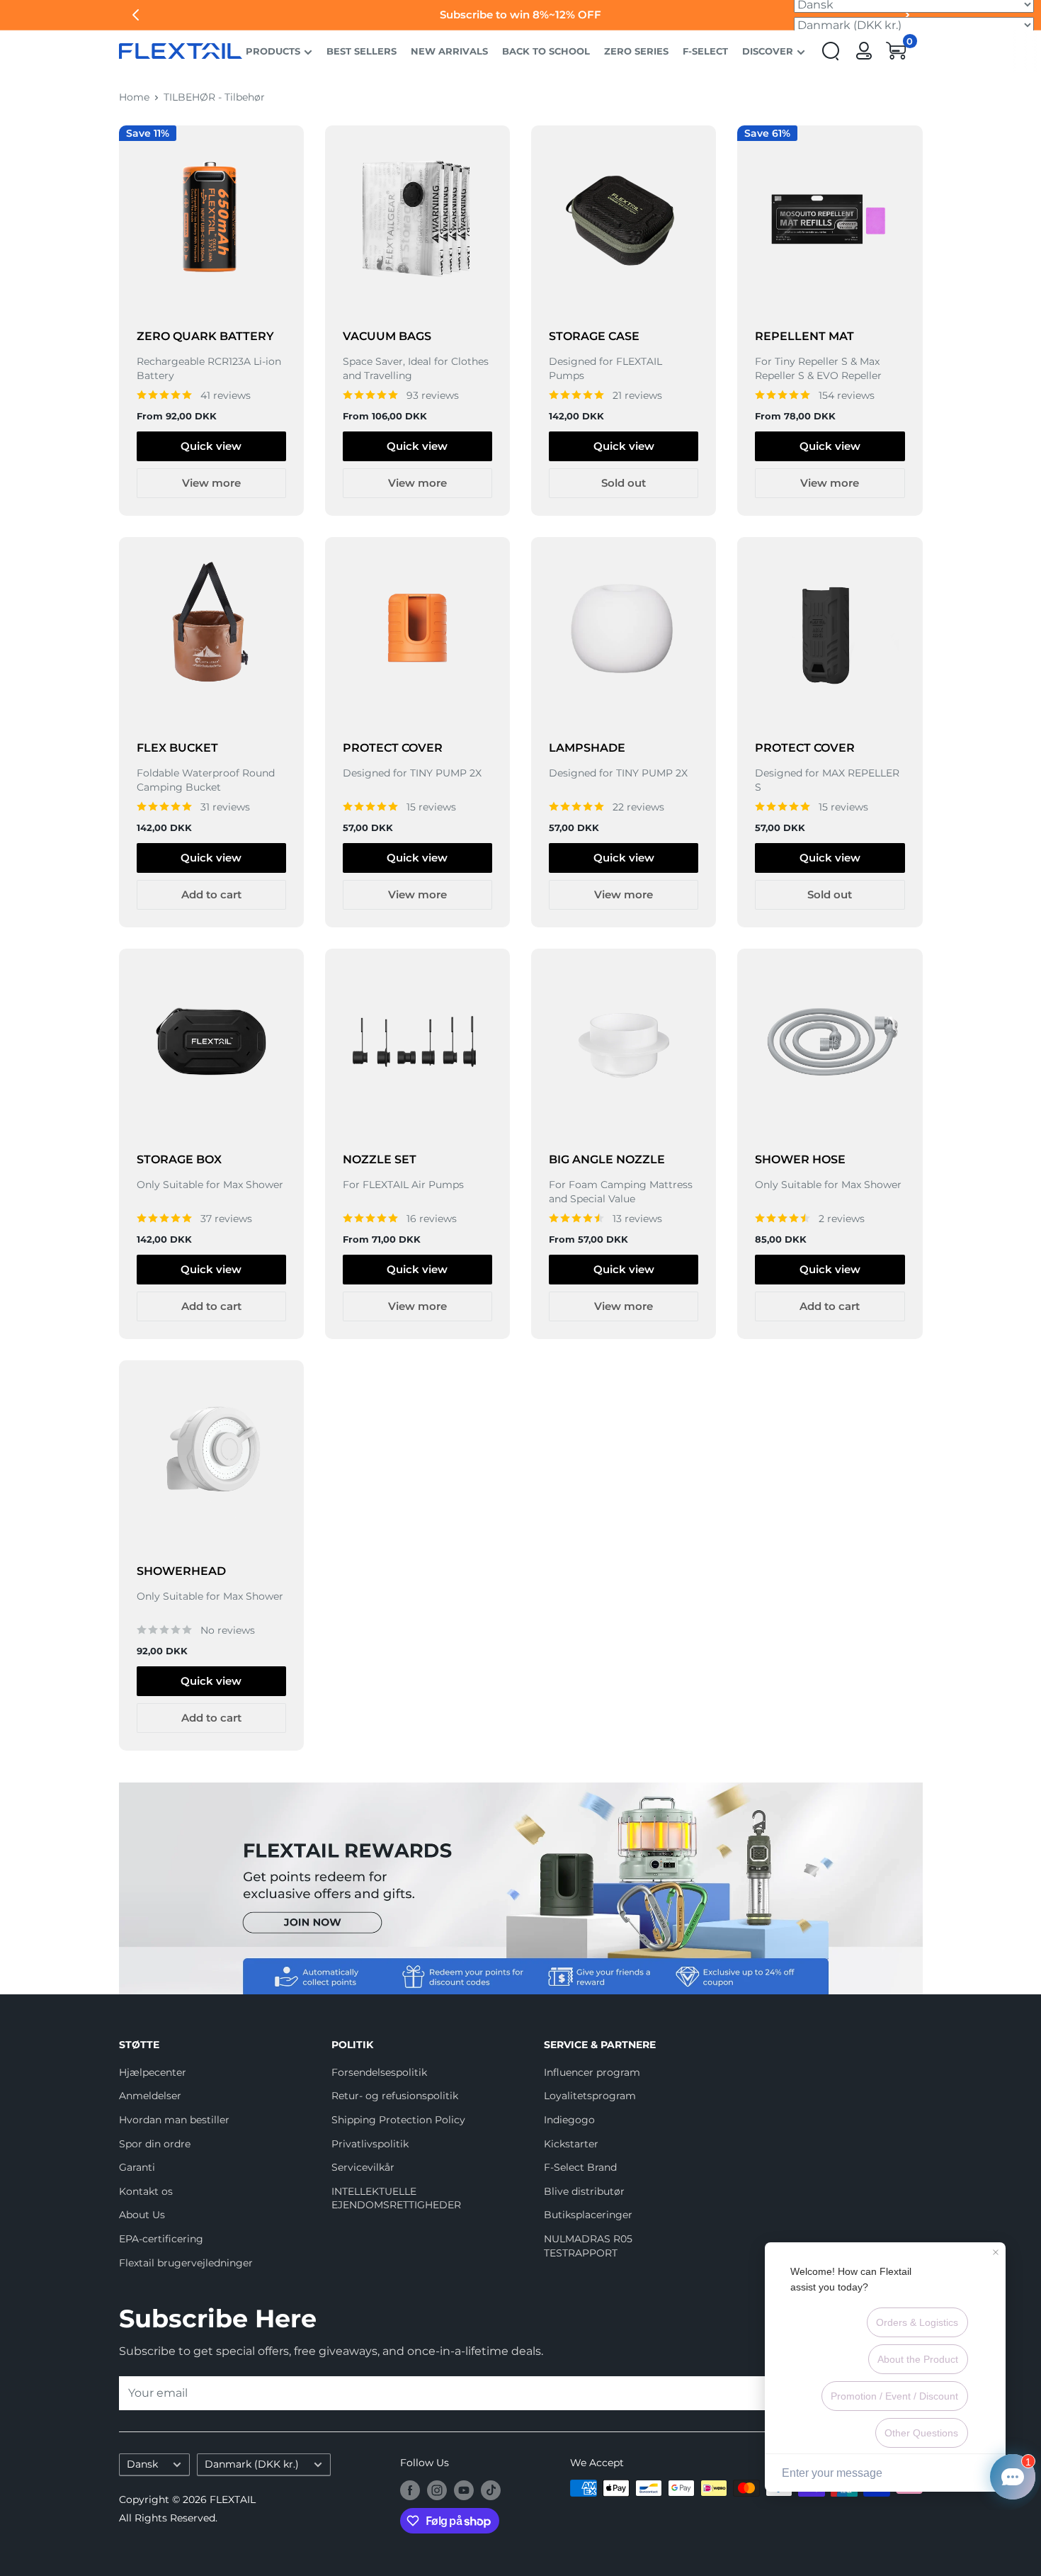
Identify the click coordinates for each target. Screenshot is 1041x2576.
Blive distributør (584, 2191)
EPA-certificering (161, 2239)
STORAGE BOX (179, 1159)
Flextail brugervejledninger (186, 2263)
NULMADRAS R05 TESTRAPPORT (588, 2246)
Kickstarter (571, 2144)
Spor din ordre (155, 2144)
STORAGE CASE (594, 336)
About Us (142, 2215)
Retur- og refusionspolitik (395, 2096)
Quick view (211, 446)
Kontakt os (146, 2191)
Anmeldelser (150, 2096)
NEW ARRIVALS (449, 51)
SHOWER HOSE (800, 1159)
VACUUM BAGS (387, 336)
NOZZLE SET (380, 1159)
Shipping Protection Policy (398, 2120)
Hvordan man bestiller (174, 2120)
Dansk (142, 2464)
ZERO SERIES (636, 51)
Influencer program (592, 2072)
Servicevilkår (363, 2167)
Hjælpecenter (153, 2072)
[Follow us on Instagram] (437, 2490)
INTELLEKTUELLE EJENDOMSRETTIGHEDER (396, 2198)
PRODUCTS (273, 51)
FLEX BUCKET (177, 748)
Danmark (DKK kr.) (252, 2464)
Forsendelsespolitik (379, 2072)
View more (211, 483)
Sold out (624, 483)
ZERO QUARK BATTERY (205, 336)
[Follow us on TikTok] (491, 2490)
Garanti (137, 2167)
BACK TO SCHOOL (546, 51)
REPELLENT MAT (804, 336)
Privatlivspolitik (370, 2144)
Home (134, 97)
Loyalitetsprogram (590, 2096)
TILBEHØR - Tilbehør (214, 97)
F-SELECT (705, 51)
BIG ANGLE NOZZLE (607, 1159)
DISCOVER (768, 51)
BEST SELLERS (362, 51)
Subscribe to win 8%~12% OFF (520, 15)
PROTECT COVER (393, 748)
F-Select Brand (580, 2167)
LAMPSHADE (587, 748)
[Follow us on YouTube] (464, 2490)
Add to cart (211, 894)
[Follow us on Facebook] (410, 2490)
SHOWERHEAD (181, 1571)
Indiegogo (569, 2120)
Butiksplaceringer (588, 2215)
